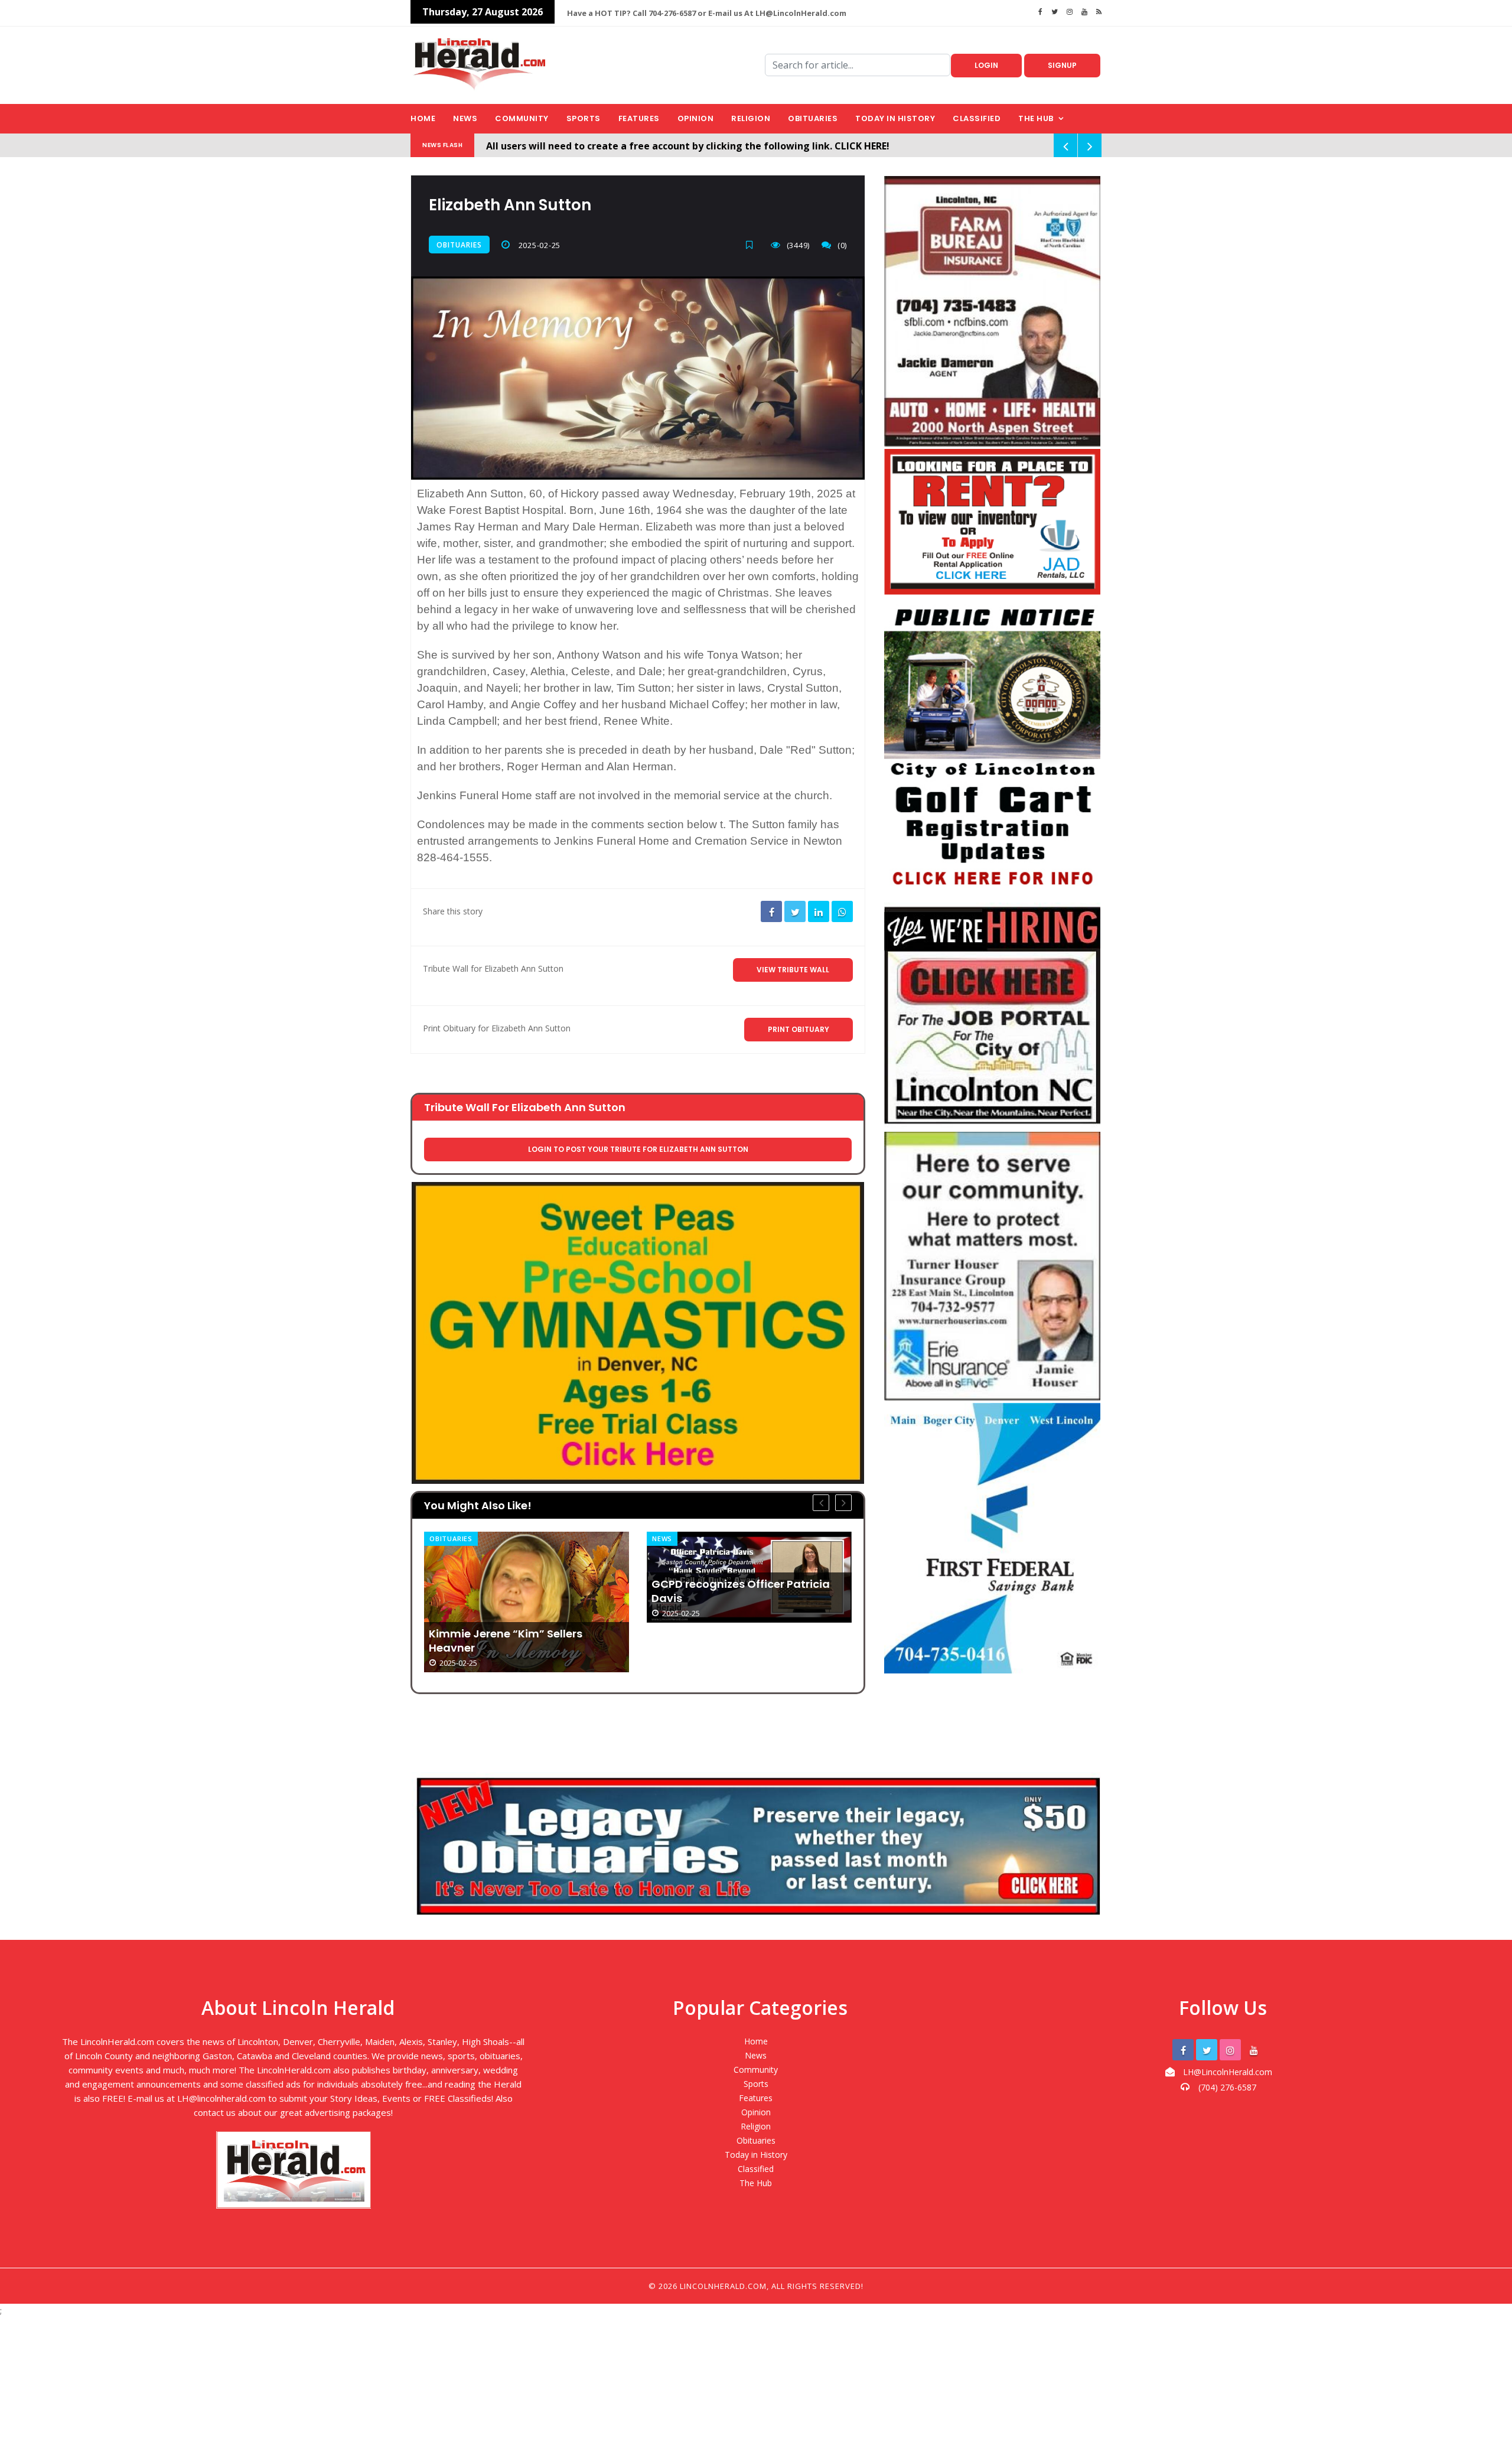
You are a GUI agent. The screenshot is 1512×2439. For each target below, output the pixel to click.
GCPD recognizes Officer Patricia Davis (518, 1591)
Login (986, 65)
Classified (977, 118)
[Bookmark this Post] (752, 245)
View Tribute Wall (793, 970)
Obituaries (813, 118)
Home (423, 118)
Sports (584, 118)
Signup (1062, 65)
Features (639, 118)
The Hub (1036, 118)
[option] (527, 1577)
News (465, 118)
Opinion (696, 118)
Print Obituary (799, 1029)
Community (522, 118)
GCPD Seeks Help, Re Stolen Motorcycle (725, 1649)
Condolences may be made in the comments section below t (570, 824)
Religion (751, 118)
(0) (842, 245)
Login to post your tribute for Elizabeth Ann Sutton (638, 1149)
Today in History (895, 118)
